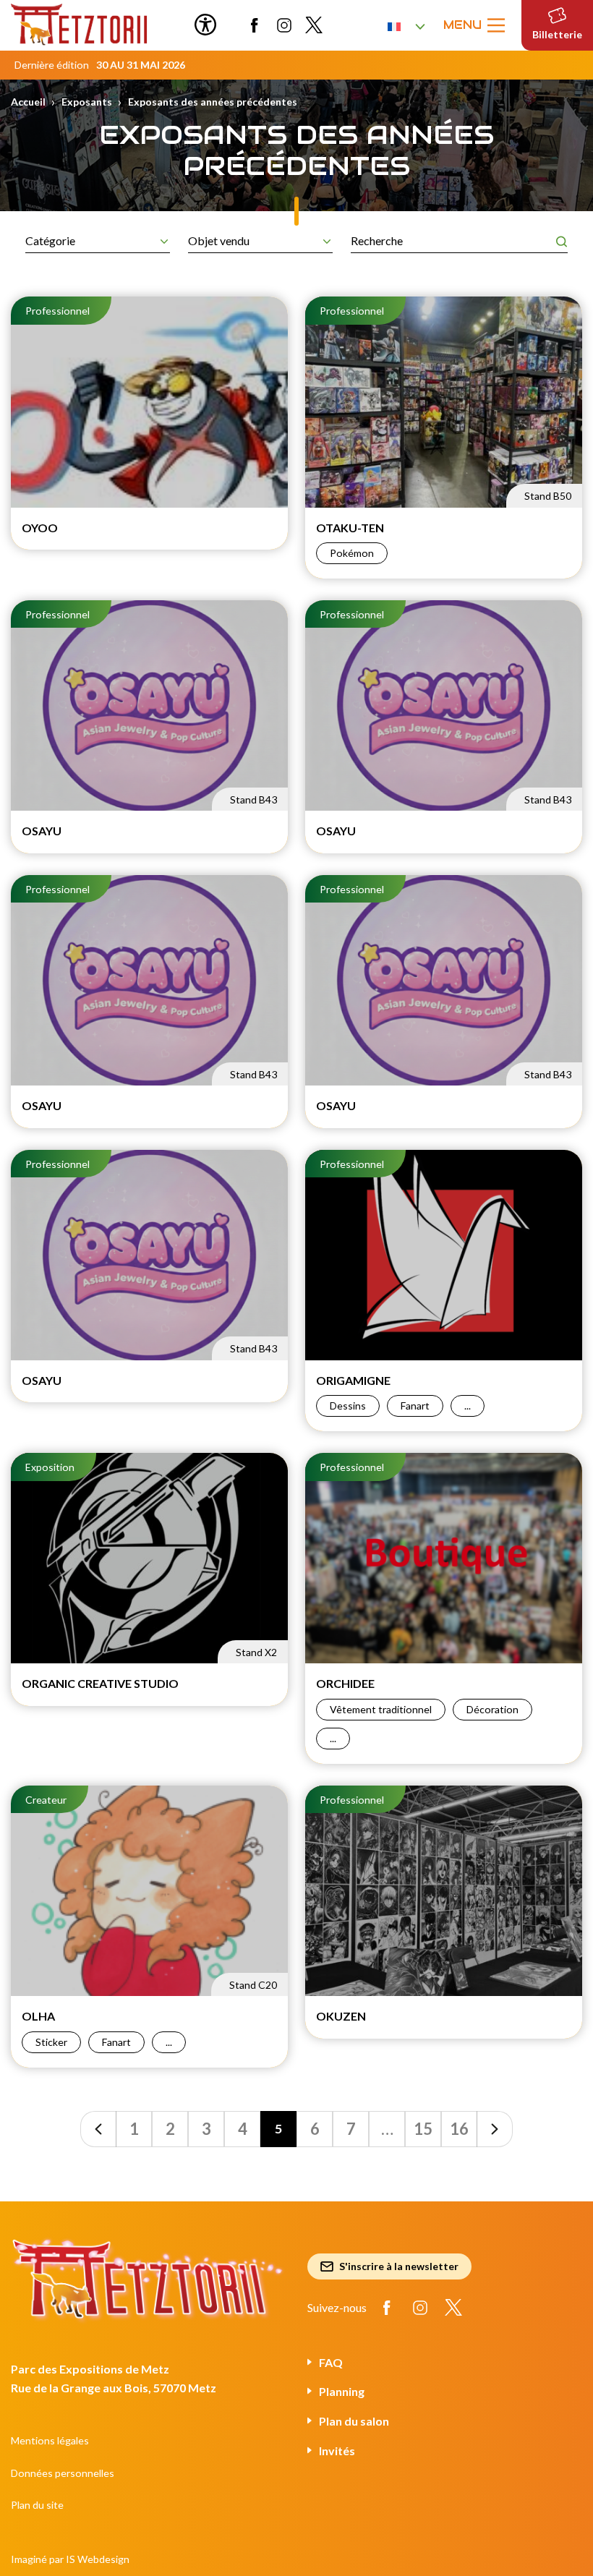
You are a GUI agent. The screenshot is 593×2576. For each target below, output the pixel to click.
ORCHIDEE (345, 1683)
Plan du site (37, 2505)
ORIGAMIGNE (353, 1380)
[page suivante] (495, 2129)
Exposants (87, 102)
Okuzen (341, 2016)
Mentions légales (50, 2440)
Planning (342, 2391)
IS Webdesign (98, 2559)
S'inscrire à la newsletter (399, 2266)
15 (423, 2129)
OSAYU (42, 831)
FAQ (331, 2362)
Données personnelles (63, 2473)
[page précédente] (98, 2129)
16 (459, 2129)
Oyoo (40, 528)
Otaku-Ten (350, 528)
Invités (337, 2451)
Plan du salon (354, 2421)
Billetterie (557, 34)
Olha (38, 2016)
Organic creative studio (100, 1683)
